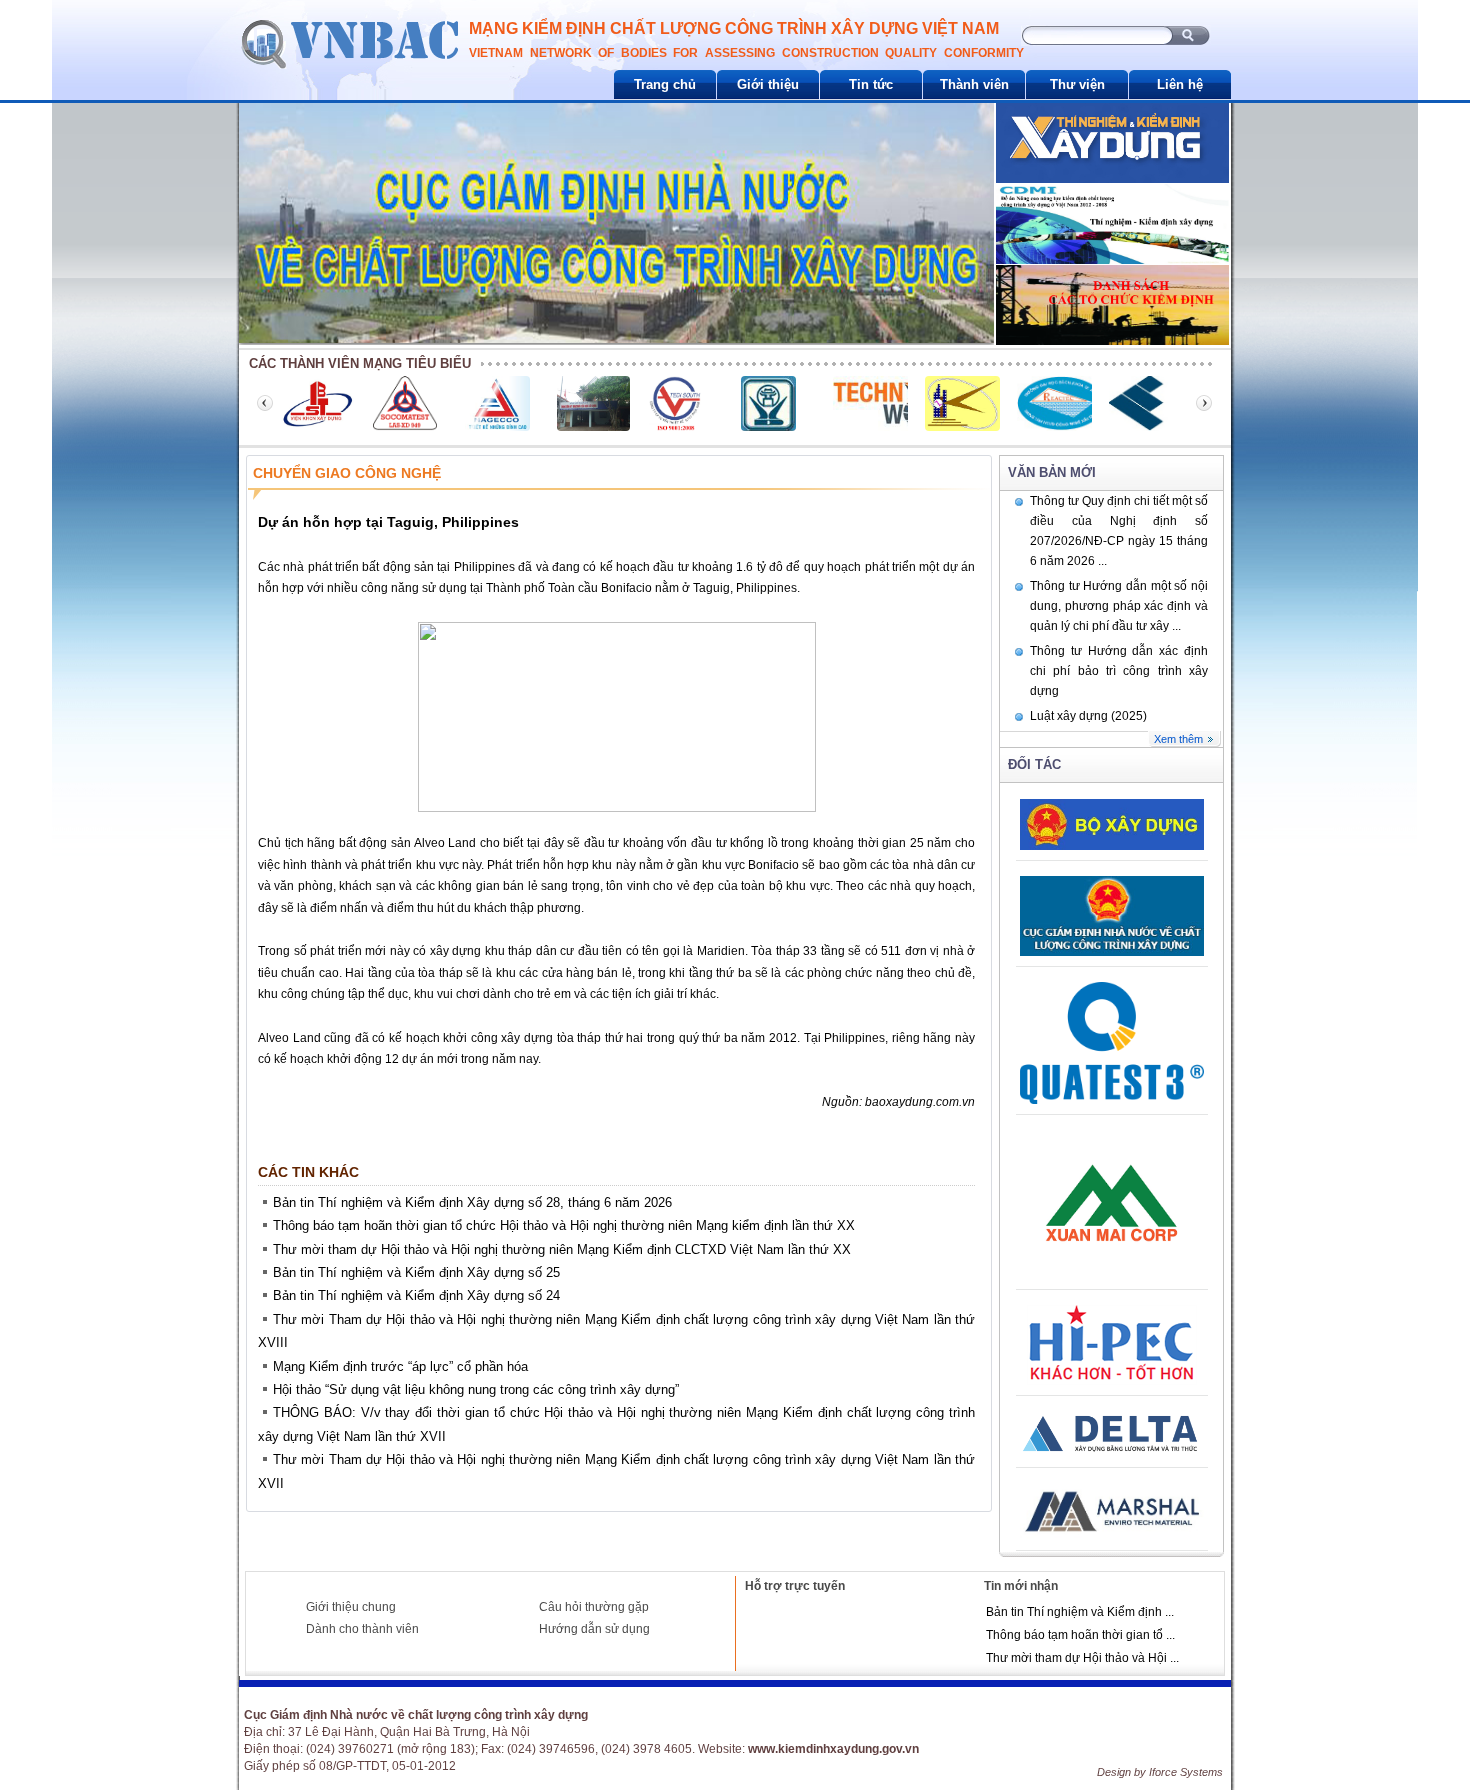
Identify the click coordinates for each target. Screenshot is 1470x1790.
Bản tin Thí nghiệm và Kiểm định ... (1080, 1612)
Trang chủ (665, 84)
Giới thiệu (768, 84)
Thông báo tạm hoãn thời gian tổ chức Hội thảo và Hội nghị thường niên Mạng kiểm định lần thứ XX (564, 1225)
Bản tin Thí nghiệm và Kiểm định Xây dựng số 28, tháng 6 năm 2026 (472, 1202)
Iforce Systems (1186, 1772)
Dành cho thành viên (362, 1629)
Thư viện (1077, 84)
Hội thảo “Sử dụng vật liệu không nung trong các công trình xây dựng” (476, 1389)
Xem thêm (1178, 739)
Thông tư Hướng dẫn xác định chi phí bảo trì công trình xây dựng (1119, 671)
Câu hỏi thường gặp (594, 1607)
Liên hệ (1180, 84)
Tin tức (871, 84)
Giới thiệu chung (351, 1607)
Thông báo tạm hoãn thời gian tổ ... (1080, 1635)
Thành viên (974, 84)
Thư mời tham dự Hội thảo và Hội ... (1082, 1658)
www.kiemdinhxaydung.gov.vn (833, 1749)
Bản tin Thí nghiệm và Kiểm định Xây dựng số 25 (416, 1272)
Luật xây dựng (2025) (1088, 716)
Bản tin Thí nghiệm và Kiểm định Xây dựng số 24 (416, 1295)
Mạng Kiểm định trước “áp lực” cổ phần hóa (400, 1366)
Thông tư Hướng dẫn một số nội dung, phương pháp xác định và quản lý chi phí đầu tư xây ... (1119, 606)
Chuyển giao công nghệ (347, 473)
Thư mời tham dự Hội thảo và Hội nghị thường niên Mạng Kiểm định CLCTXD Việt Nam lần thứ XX (562, 1249)
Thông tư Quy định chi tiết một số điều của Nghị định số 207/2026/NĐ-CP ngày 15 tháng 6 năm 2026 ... (1119, 531)
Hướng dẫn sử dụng (594, 1629)
